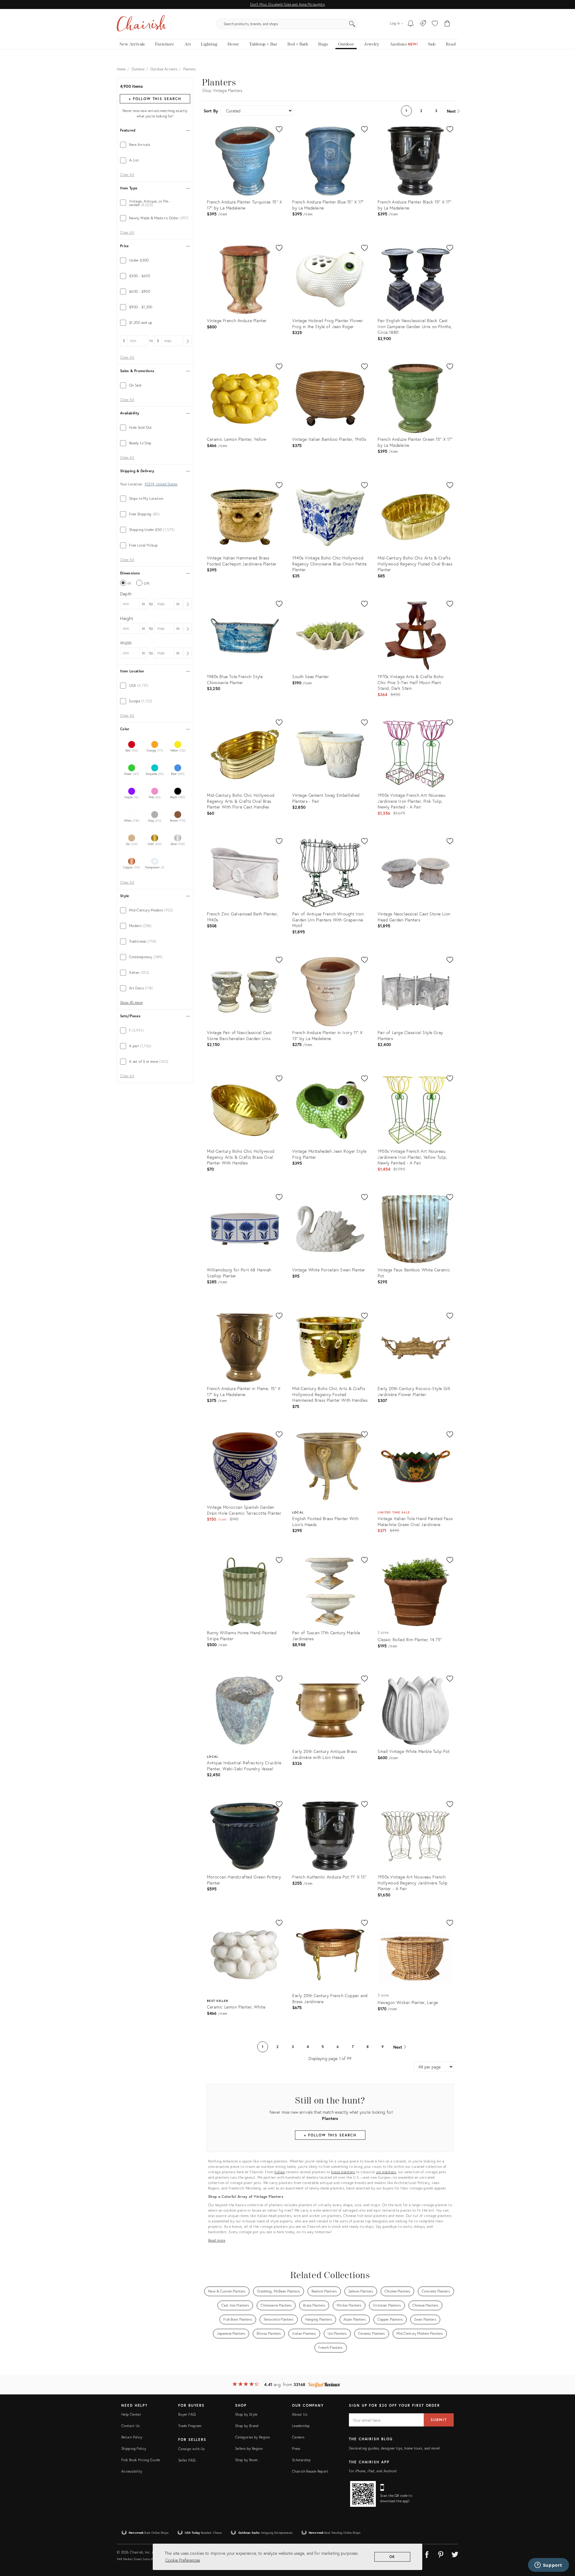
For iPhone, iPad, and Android (373, 2471)
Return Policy (132, 2437)
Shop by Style (246, 2414)
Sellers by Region (249, 2449)
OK (392, 2557)
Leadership (301, 2426)
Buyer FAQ (187, 2414)
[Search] (352, 24)
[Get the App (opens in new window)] (363, 2494)
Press (296, 2449)
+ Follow (155, 99)
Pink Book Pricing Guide (141, 2460)
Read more (217, 2240)
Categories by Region (252, 2437)
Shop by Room (246, 2460)
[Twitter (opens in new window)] (455, 2554)
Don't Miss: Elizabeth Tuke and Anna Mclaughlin (287, 4)
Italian (280, 2172)
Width (126, 643)
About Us (300, 2414)
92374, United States (161, 484)
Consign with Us (191, 2449)
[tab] (155, 145)
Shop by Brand (247, 2426)
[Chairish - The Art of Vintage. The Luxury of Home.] (142, 24)
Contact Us (131, 2426)
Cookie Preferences (183, 2560)
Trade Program (190, 2426)
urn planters (386, 2172)
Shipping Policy (134, 2449)
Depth (126, 594)
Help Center (131, 2414)
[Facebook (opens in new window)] (427, 2554)
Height (127, 618)
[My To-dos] (411, 24)
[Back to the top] (563, 2545)
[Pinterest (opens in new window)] (441, 2554)
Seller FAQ (187, 2460)
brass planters (343, 2172)
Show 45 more (131, 1003)
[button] (435, 24)
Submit (439, 2420)
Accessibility (132, 2471)
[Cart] (447, 24)
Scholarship (301, 2460)
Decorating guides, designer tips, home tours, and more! (395, 2448)
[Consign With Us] (423, 24)
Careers (298, 2437)
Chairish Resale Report (310, 2471)
